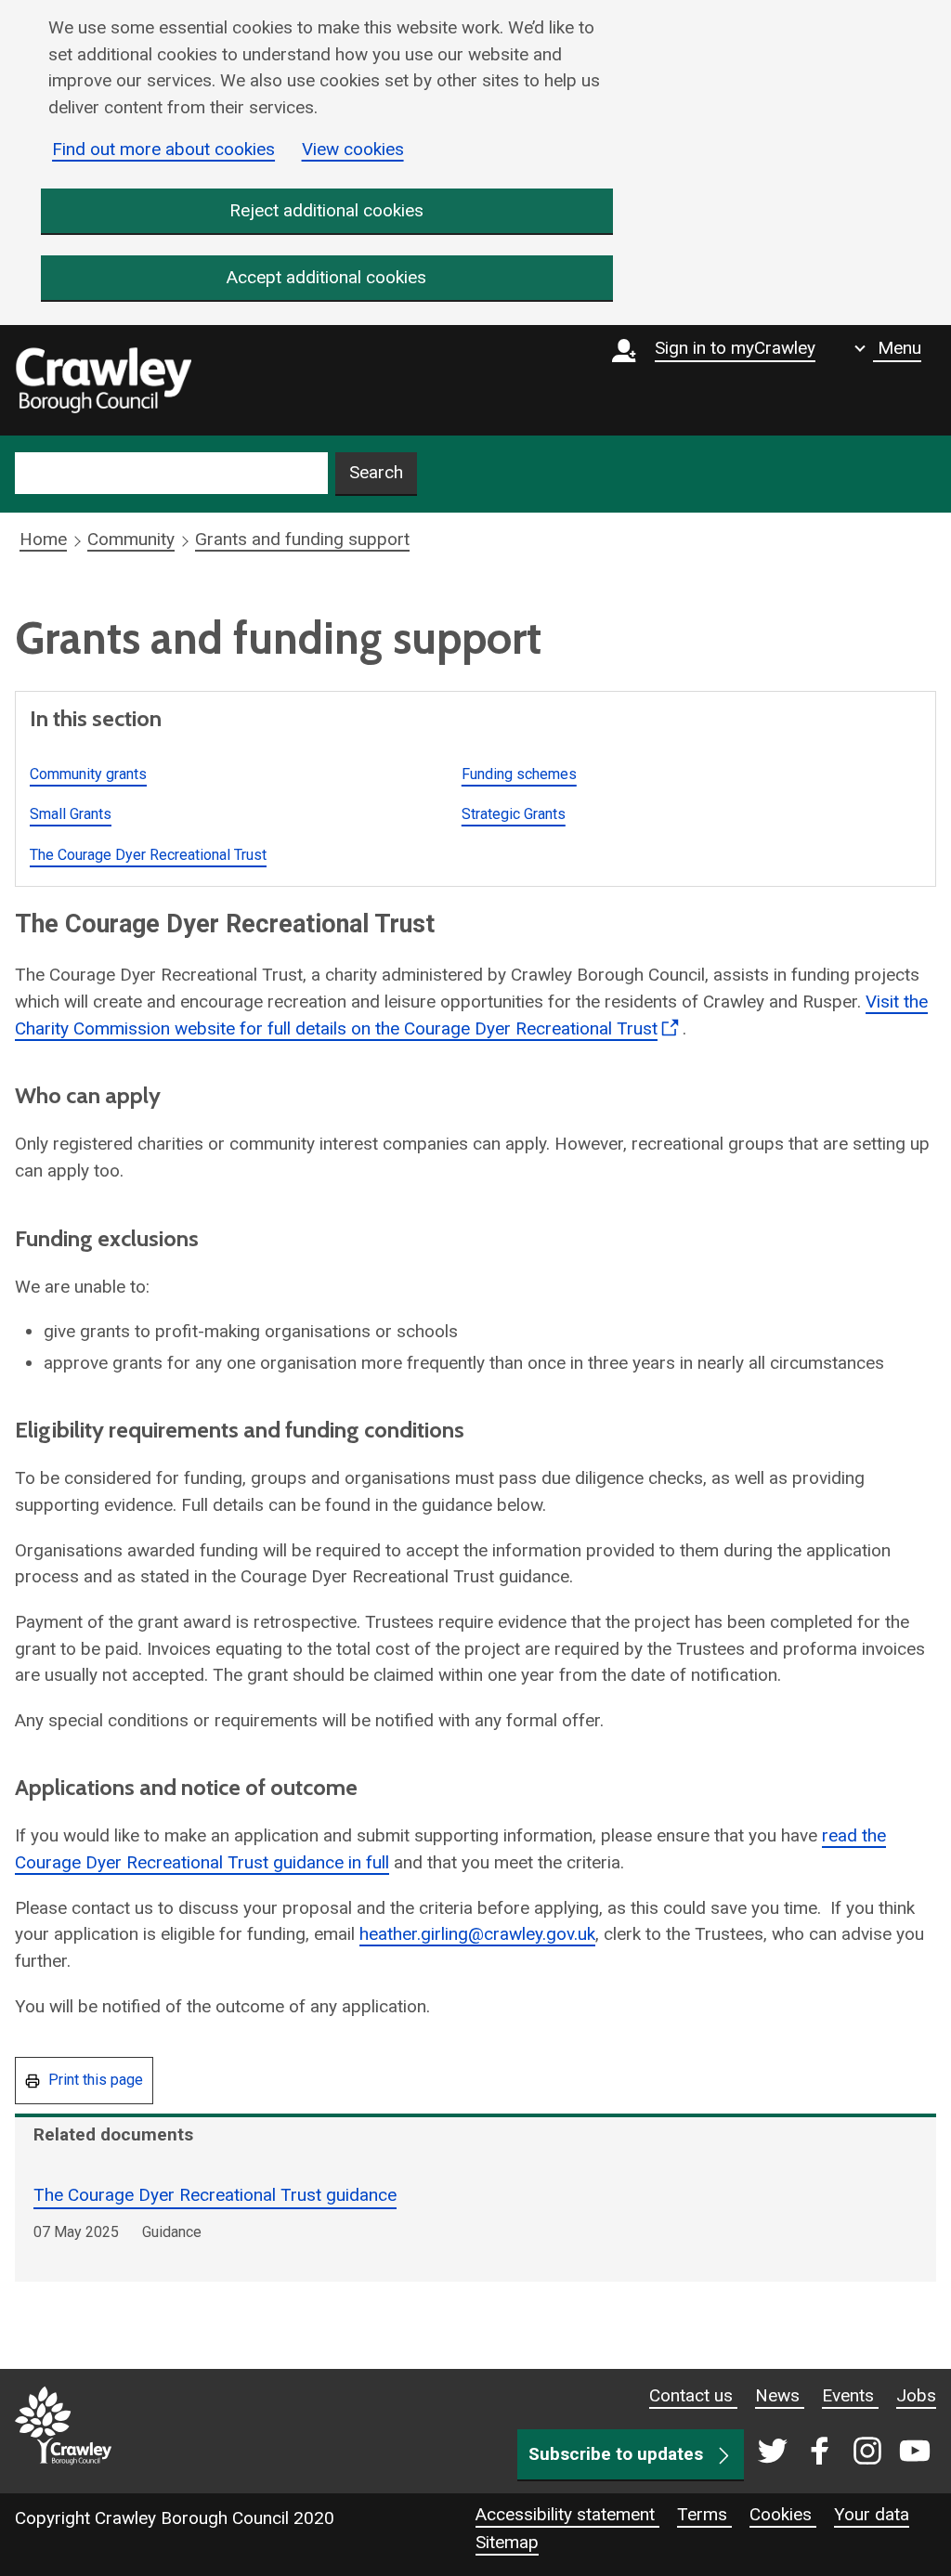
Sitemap (507, 2542)
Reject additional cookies (326, 210)
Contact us (693, 2395)
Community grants (88, 774)
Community (131, 539)
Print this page (94, 2080)
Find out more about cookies (163, 149)
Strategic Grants (514, 814)
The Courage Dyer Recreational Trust (148, 855)
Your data (872, 2514)
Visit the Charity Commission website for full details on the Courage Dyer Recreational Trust (471, 1020)
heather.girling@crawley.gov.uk (477, 1934)
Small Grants (71, 814)
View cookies (353, 149)
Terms (704, 2514)
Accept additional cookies (326, 277)
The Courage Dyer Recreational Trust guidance (215, 2195)
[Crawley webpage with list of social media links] (840, 2452)
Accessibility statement (567, 2514)
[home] (103, 381)
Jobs (916, 2395)
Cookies (783, 2514)
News (780, 2395)
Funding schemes (519, 774)
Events (850, 2395)
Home (43, 539)
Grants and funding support (302, 539)
